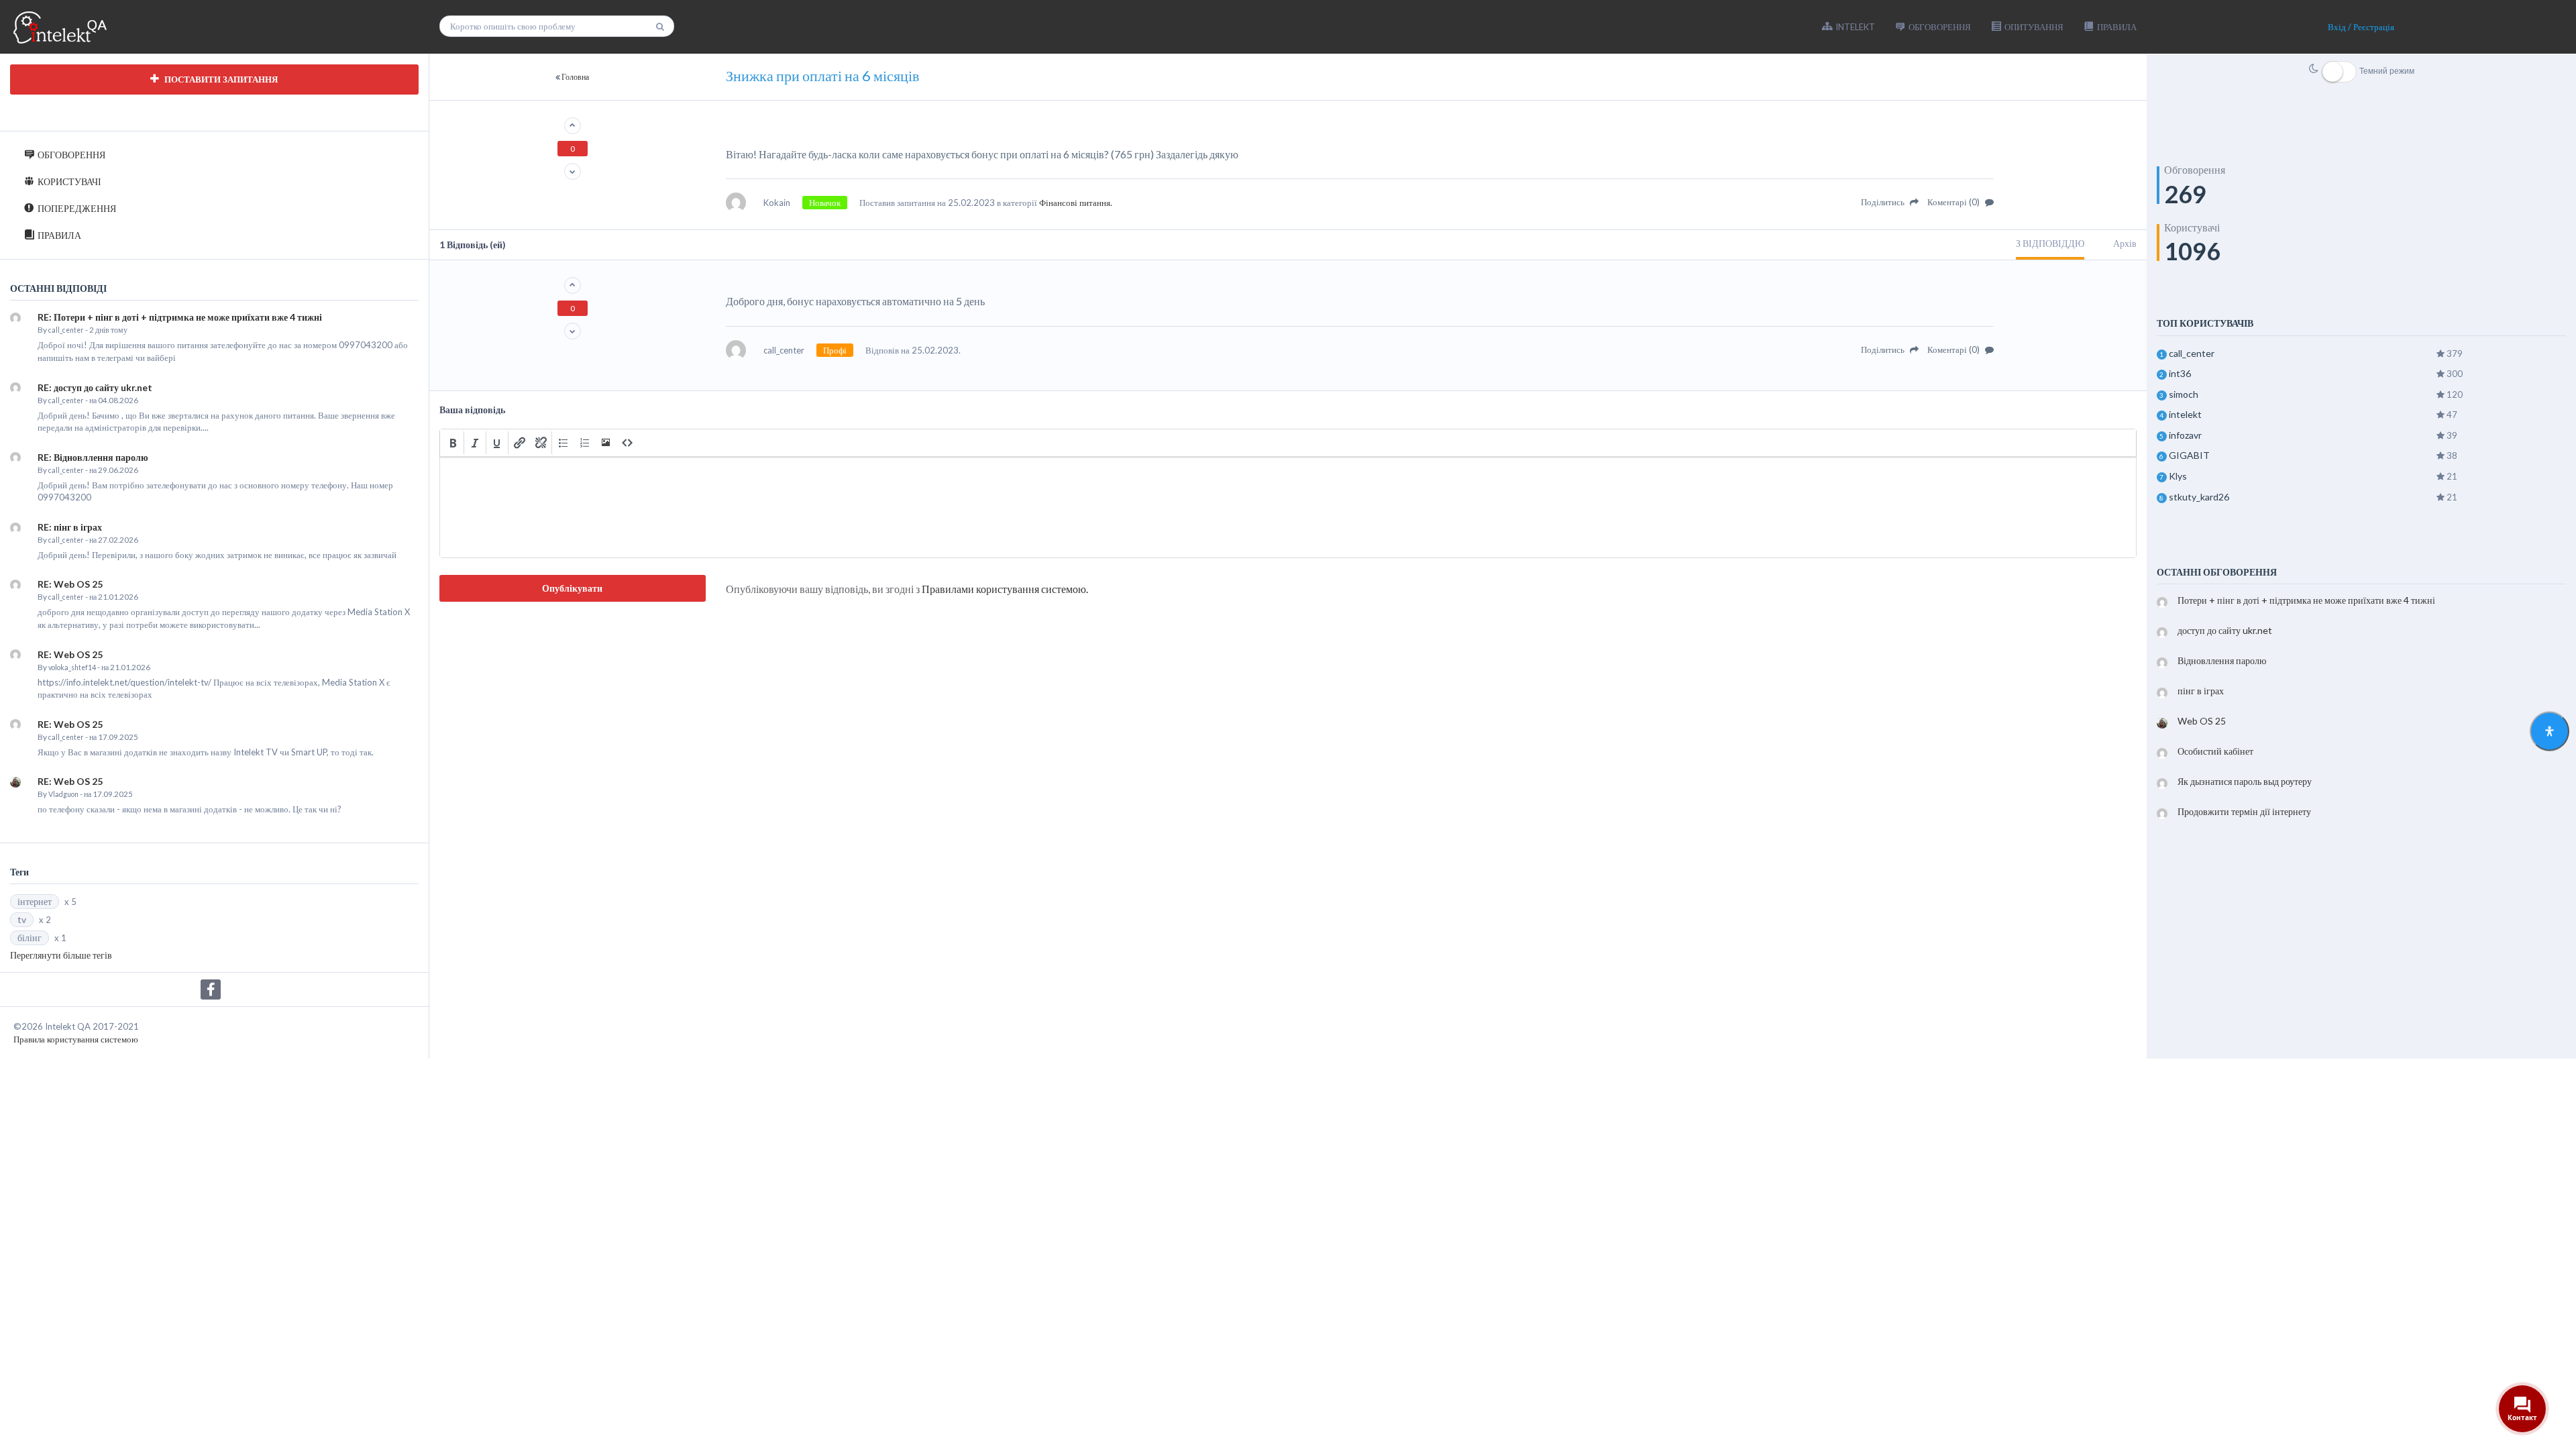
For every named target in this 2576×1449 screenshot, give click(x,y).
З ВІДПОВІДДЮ (2050, 243)
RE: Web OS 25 (70, 584)
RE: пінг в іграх (70, 527)
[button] (453, 443)
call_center (66, 330)
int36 (2180, 373)
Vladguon (63, 794)
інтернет (35, 901)
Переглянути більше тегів (61, 955)
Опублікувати (572, 588)
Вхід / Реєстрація (2361, 27)
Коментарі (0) (1954, 202)
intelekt (2185, 414)
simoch (2184, 394)
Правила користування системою (76, 1039)
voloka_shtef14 (72, 667)
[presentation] (453, 443)
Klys (2178, 476)
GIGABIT (2189, 455)
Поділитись (1884, 202)
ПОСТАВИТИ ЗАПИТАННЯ (220, 79)
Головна (575, 77)
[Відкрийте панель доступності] (2550, 732)
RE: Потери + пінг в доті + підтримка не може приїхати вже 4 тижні (180, 317)
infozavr (2185, 435)
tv (22, 919)
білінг (30, 937)
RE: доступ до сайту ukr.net (95, 387)
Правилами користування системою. (1005, 589)
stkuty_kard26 (2199, 497)
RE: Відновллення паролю (93, 457)
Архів (2125, 243)
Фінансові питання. (1076, 203)
